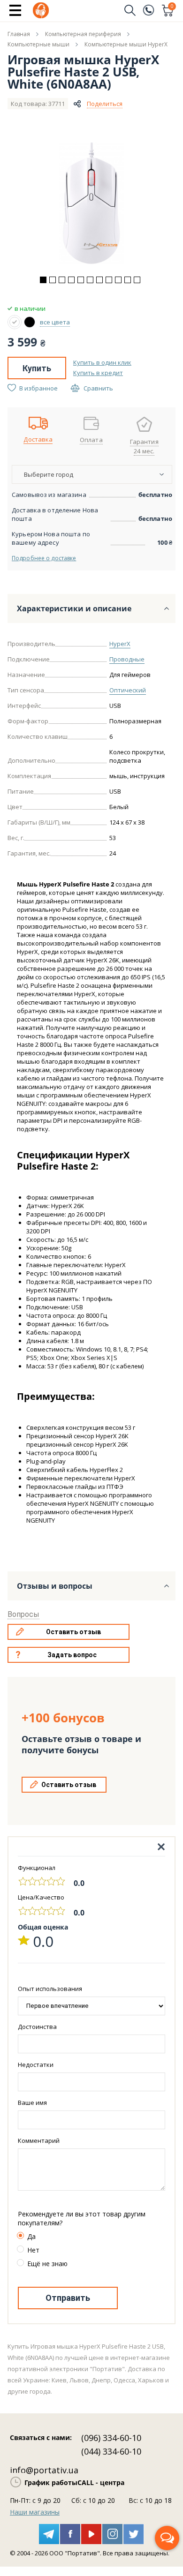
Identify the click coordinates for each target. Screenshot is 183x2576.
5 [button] (81, 280)
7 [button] (99, 280)
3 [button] (62, 280)
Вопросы (23, 1614)
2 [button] (53, 280)
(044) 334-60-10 (111, 2451)
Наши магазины (35, 2512)
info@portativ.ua (44, 2470)
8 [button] (109, 280)
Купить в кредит (98, 373)
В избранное (38, 388)
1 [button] (43, 280)
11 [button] (137, 280)
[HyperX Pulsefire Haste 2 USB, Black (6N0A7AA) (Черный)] (30, 322)
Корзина (172, 7)
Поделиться (105, 104)
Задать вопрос (72, 1655)
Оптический (128, 690)
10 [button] (128, 280)
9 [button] (118, 280)
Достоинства (37, 2027)
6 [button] (90, 280)
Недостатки (36, 2065)
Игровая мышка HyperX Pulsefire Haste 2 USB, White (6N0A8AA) (83, 72)
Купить (37, 368)
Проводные (127, 659)
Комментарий (39, 2140)
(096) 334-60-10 (111, 2438)
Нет (33, 2250)
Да (31, 2236)
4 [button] (71, 280)
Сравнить (98, 388)
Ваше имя (32, 2103)
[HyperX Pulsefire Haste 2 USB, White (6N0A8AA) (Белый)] (15, 322)
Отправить (68, 2298)
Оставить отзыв (73, 1632)
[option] (91, 203)
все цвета (55, 322)
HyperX (120, 644)
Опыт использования (50, 1989)
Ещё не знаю (47, 2264)
